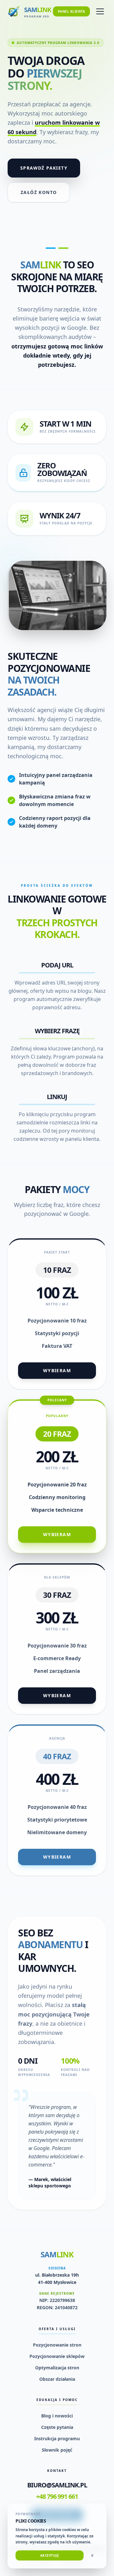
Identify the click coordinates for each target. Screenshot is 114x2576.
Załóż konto (39, 192)
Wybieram (57, 1370)
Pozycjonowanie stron (57, 2345)
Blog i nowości (57, 2416)
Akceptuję (50, 2555)
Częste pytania (57, 2427)
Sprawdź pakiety (44, 168)
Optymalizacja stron (57, 2368)
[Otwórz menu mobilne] (100, 11)
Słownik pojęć (57, 2450)
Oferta (28, 43)
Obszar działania (57, 2379)
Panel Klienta (72, 11)
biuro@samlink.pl (57, 2485)
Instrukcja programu (57, 2438)
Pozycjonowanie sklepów (57, 2356)
